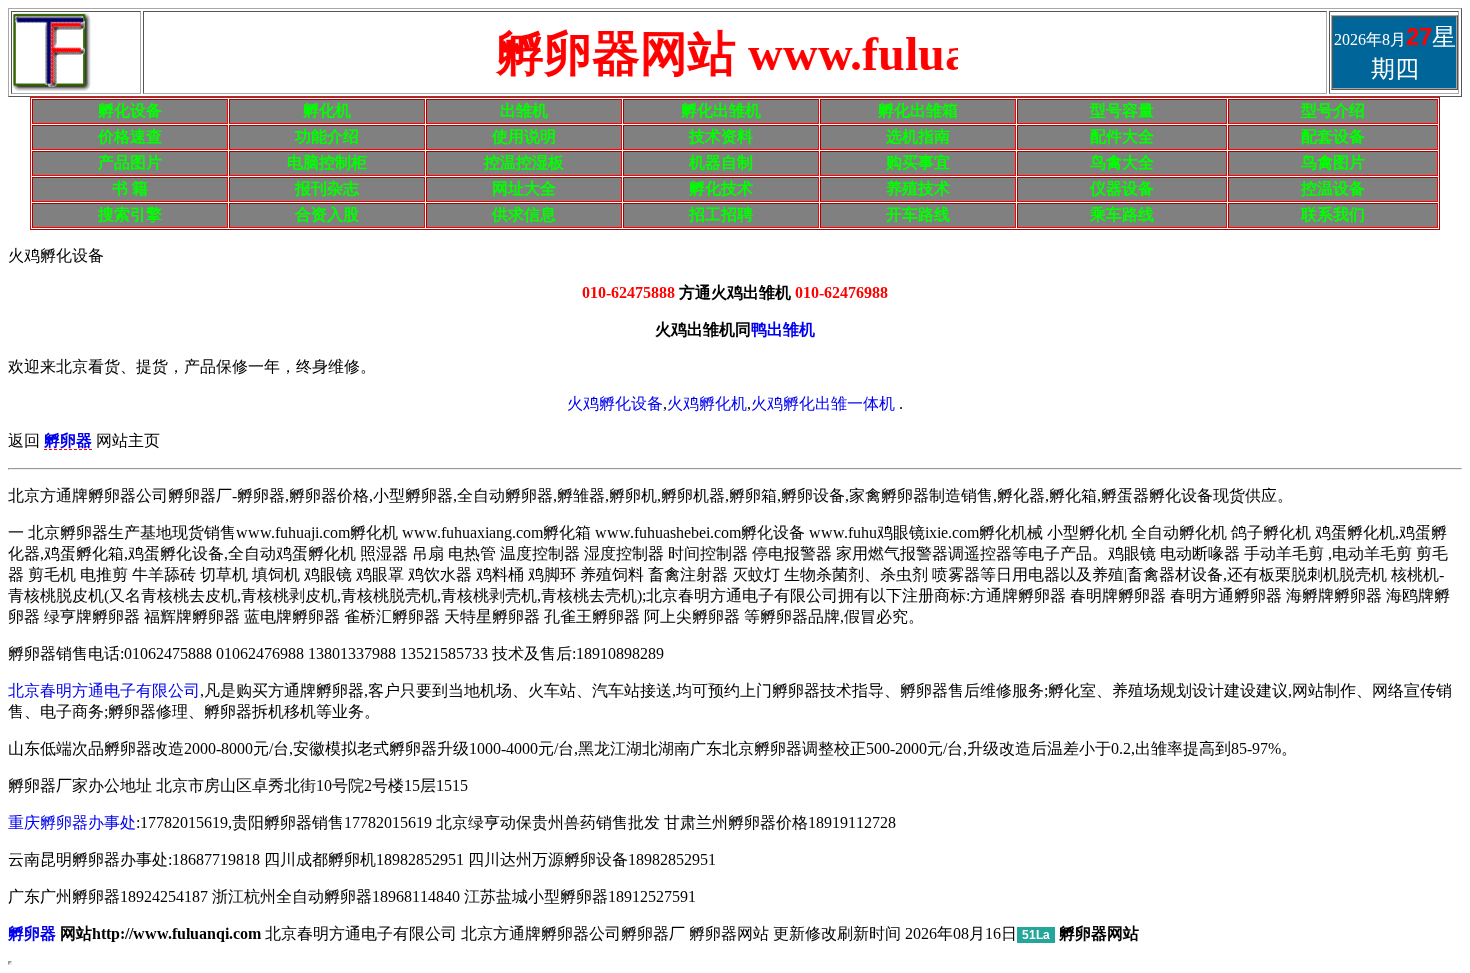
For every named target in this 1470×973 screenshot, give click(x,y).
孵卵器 (32, 933)
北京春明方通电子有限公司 (104, 690)
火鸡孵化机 (707, 403)
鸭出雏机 (783, 329)
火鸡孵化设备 (615, 403)
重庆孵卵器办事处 (72, 822)
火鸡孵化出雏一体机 (823, 403)
